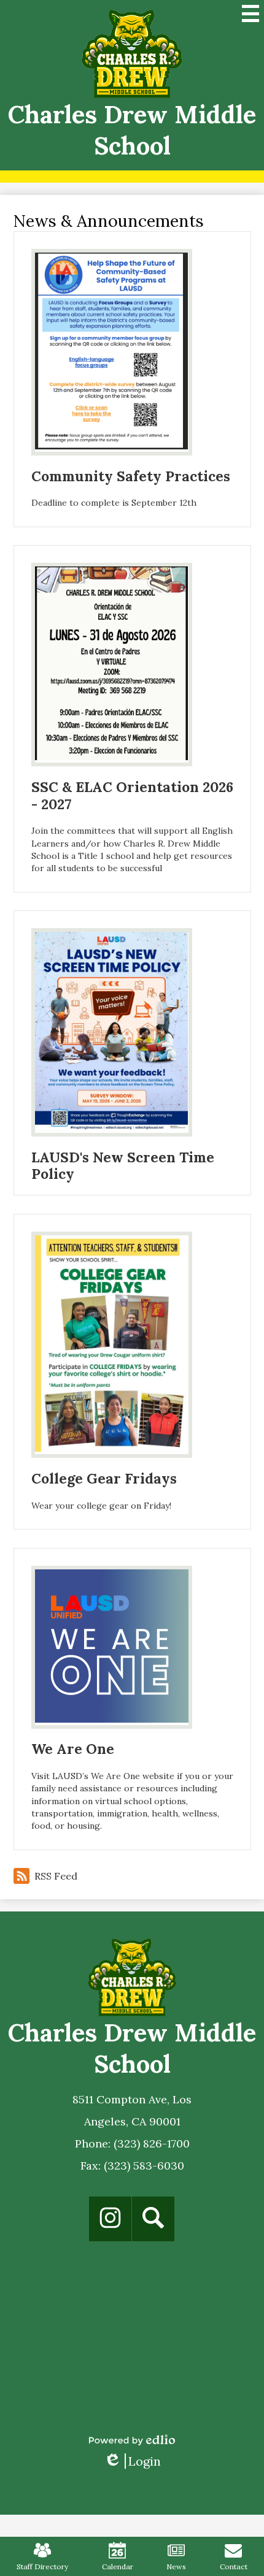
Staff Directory (42, 2566)
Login (132, 2461)
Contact (234, 2566)
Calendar (118, 2566)
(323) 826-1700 (152, 2143)
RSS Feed (56, 1876)
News (176, 2566)
